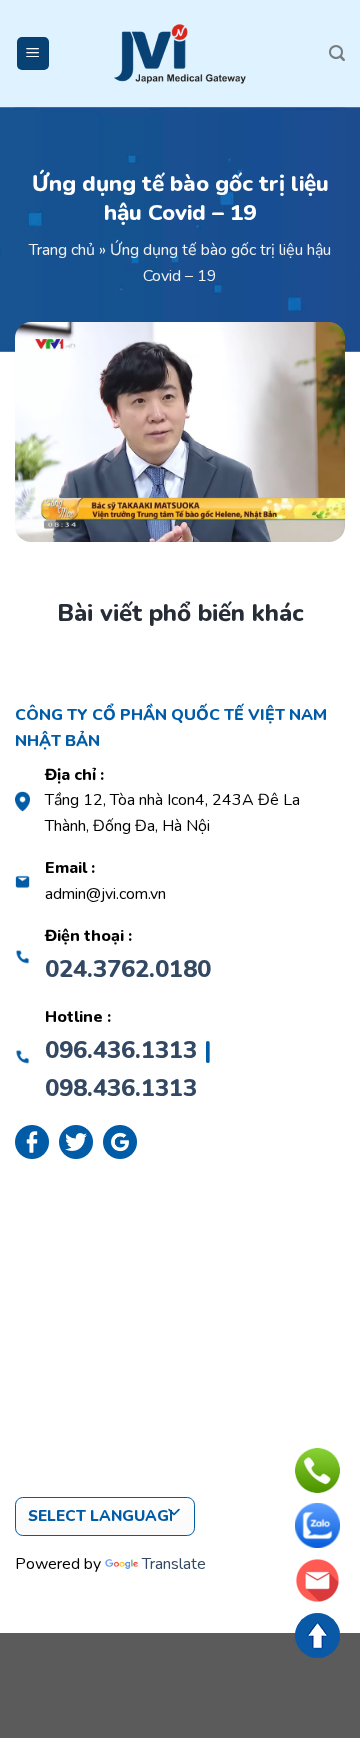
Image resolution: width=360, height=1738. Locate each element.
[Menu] (33, 53)
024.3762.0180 (128, 969)
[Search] (337, 53)
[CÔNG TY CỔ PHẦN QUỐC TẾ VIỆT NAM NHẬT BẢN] (180, 54)
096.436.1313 (121, 1050)
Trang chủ (62, 250)
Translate (174, 1564)
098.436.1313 (121, 1088)
